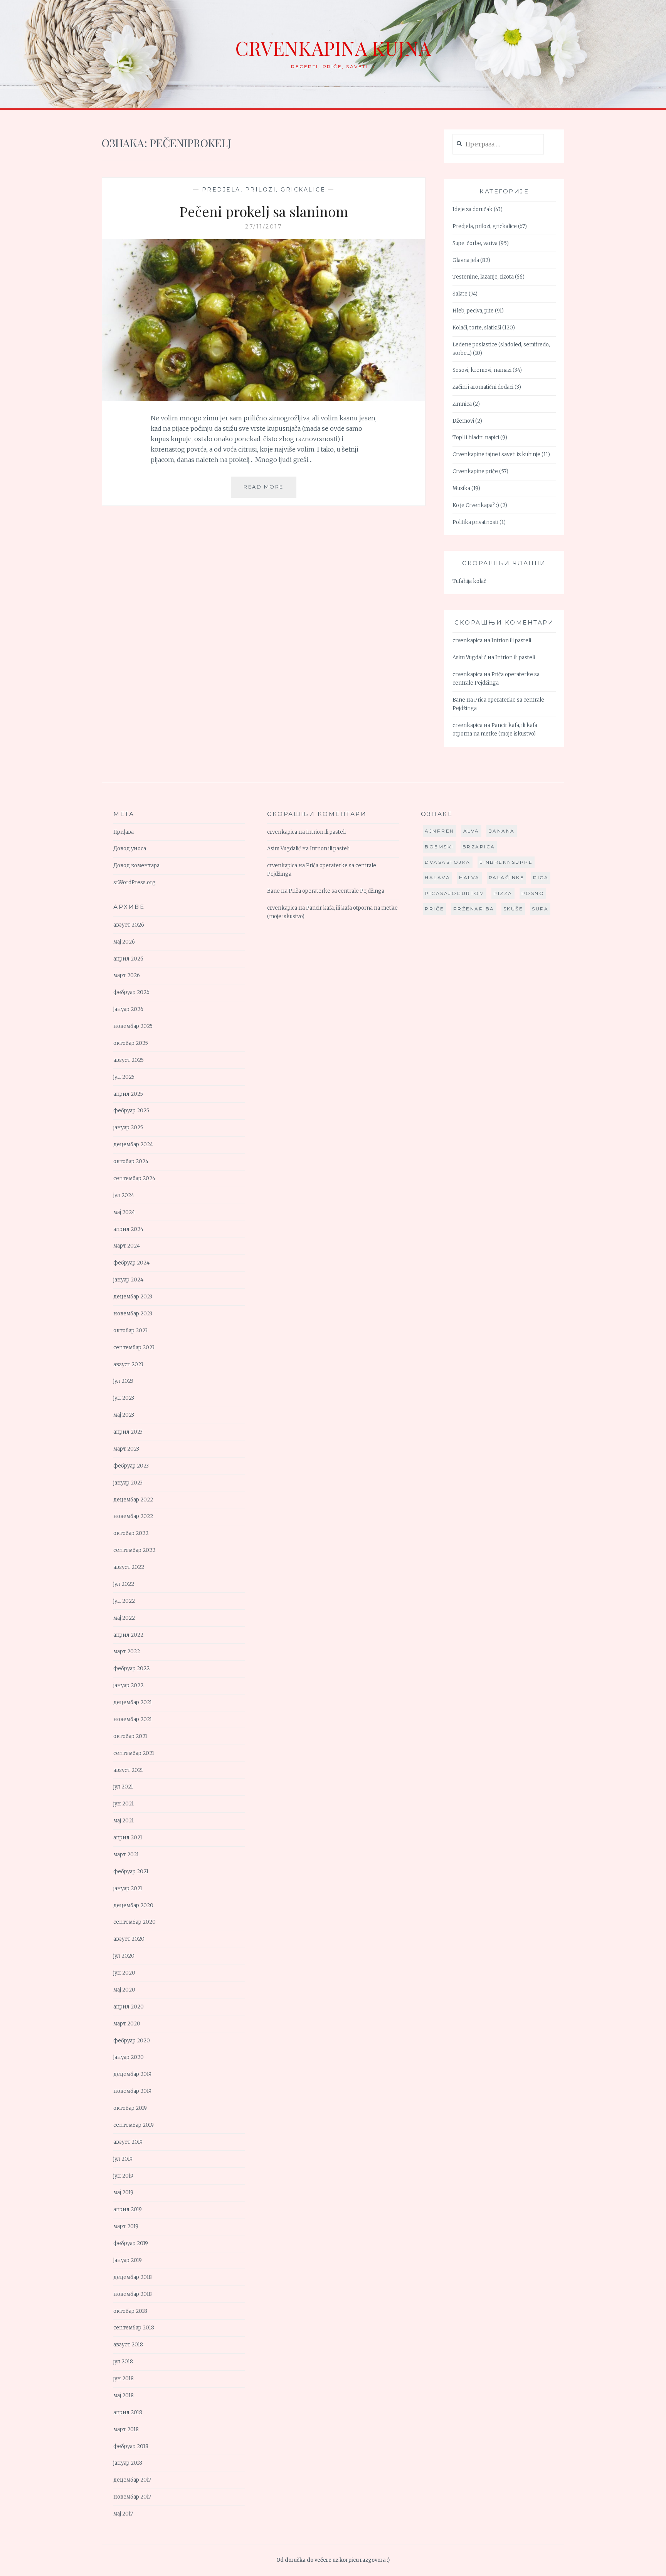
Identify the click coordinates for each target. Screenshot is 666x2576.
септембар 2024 (134, 1178)
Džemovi (463, 421)
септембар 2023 (134, 1348)
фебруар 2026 (131, 992)
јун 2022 (124, 1601)
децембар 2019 (132, 2074)
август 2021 (128, 1770)
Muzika (461, 488)
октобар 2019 (130, 2108)
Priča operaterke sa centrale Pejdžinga (336, 891)
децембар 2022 (133, 1500)
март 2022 (127, 1652)
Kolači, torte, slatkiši (477, 328)
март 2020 (127, 2024)
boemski (439, 847)
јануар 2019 (128, 2260)
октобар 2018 (130, 2311)
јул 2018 (123, 2362)
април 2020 (129, 2007)
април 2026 (128, 959)
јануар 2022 (128, 1685)
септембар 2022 (134, 1550)
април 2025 (128, 1094)
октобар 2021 (130, 1736)
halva (469, 877)
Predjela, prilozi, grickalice (264, 190)
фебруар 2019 (131, 2243)
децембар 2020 (133, 1905)
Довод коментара (136, 866)
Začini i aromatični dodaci (483, 387)
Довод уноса (130, 849)
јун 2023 (124, 1398)
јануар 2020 (129, 2057)
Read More (270, 490)
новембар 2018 (133, 2294)
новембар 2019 (132, 2091)
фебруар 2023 (131, 1466)
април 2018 (128, 2412)
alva (471, 831)
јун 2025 (124, 1077)
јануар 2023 (128, 1483)
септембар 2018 (134, 2328)
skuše (513, 909)
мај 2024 (124, 1212)
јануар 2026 (128, 1009)
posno (533, 893)
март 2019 (126, 2226)
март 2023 (126, 1449)
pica (541, 877)
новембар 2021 (133, 1719)
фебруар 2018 (131, 2446)
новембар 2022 (133, 1516)
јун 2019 (123, 2176)
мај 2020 (124, 1990)
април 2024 (128, 1229)
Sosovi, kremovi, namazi (482, 370)
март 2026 (127, 975)
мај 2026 (124, 942)
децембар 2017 (132, 2480)
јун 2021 (124, 1804)
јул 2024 (124, 1195)
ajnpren (440, 831)
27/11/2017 (264, 227)
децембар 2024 (133, 1144)
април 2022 (128, 1635)
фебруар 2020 (132, 2041)
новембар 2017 (132, 2497)
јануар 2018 (128, 2463)
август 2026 (129, 925)
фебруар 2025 (131, 1111)
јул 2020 (124, 1956)
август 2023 (128, 1364)
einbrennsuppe (506, 862)
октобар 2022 (131, 1533)
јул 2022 (124, 1584)
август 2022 (129, 1567)
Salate (460, 294)
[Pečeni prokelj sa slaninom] (264, 398)
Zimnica (462, 404)
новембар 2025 (133, 1026)
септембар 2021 (134, 1753)
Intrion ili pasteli (511, 641)
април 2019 (128, 2209)
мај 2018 (124, 2395)
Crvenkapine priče (475, 471)
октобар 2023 (130, 1331)
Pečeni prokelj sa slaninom (264, 211)
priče (435, 909)
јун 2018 (124, 2379)
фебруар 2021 (131, 1872)
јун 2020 (124, 1973)
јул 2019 (123, 2159)
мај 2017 (123, 2514)
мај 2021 (124, 1821)
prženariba (474, 909)
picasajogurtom (455, 893)
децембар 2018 (133, 2277)
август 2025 (129, 1060)
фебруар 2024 (131, 1263)
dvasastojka (448, 862)
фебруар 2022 (131, 1668)
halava (437, 877)
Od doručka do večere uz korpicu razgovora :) (333, 2560)
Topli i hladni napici (476, 437)
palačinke (507, 877)
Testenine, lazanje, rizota (483, 277)
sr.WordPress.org (135, 882)
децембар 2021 (133, 1702)
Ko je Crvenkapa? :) (476, 505)
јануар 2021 (128, 1888)
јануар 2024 (128, 1280)
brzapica (479, 847)
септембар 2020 (135, 1922)
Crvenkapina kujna (333, 48)
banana (502, 831)
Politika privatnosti (475, 522)
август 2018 (128, 2345)
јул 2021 (123, 1787)
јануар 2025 (128, 1128)
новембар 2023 (133, 1314)
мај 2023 (124, 1415)
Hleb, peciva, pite (473, 311)
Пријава (124, 832)
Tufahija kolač (469, 581)
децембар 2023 (133, 1297)
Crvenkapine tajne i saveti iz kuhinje (496, 454)
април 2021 (128, 1838)
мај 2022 (124, 1618)
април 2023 (128, 1432)
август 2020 (129, 1939)
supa (540, 909)
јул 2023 (123, 1381)
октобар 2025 (131, 1043)
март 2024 (127, 1246)
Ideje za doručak (473, 209)
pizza (503, 893)
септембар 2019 (134, 2125)
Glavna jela (466, 260)
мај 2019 (123, 2192)
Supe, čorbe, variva (475, 243)
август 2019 (128, 2142)
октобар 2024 (131, 1161)
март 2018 (126, 2429)
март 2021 (126, 1855)
